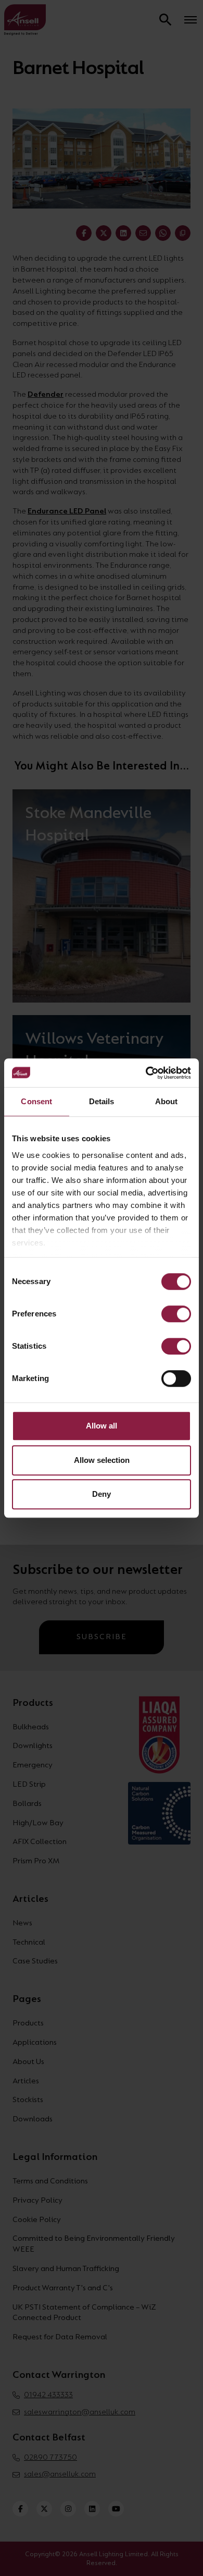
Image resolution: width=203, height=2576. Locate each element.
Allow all (102, 1426)
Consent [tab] (36, 1101)
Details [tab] (102, 1101)
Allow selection (102, 1460)
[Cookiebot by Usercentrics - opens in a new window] (146, 1073)
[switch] (176, 1314)
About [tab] (167, 1101)
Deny (102, 1494)
